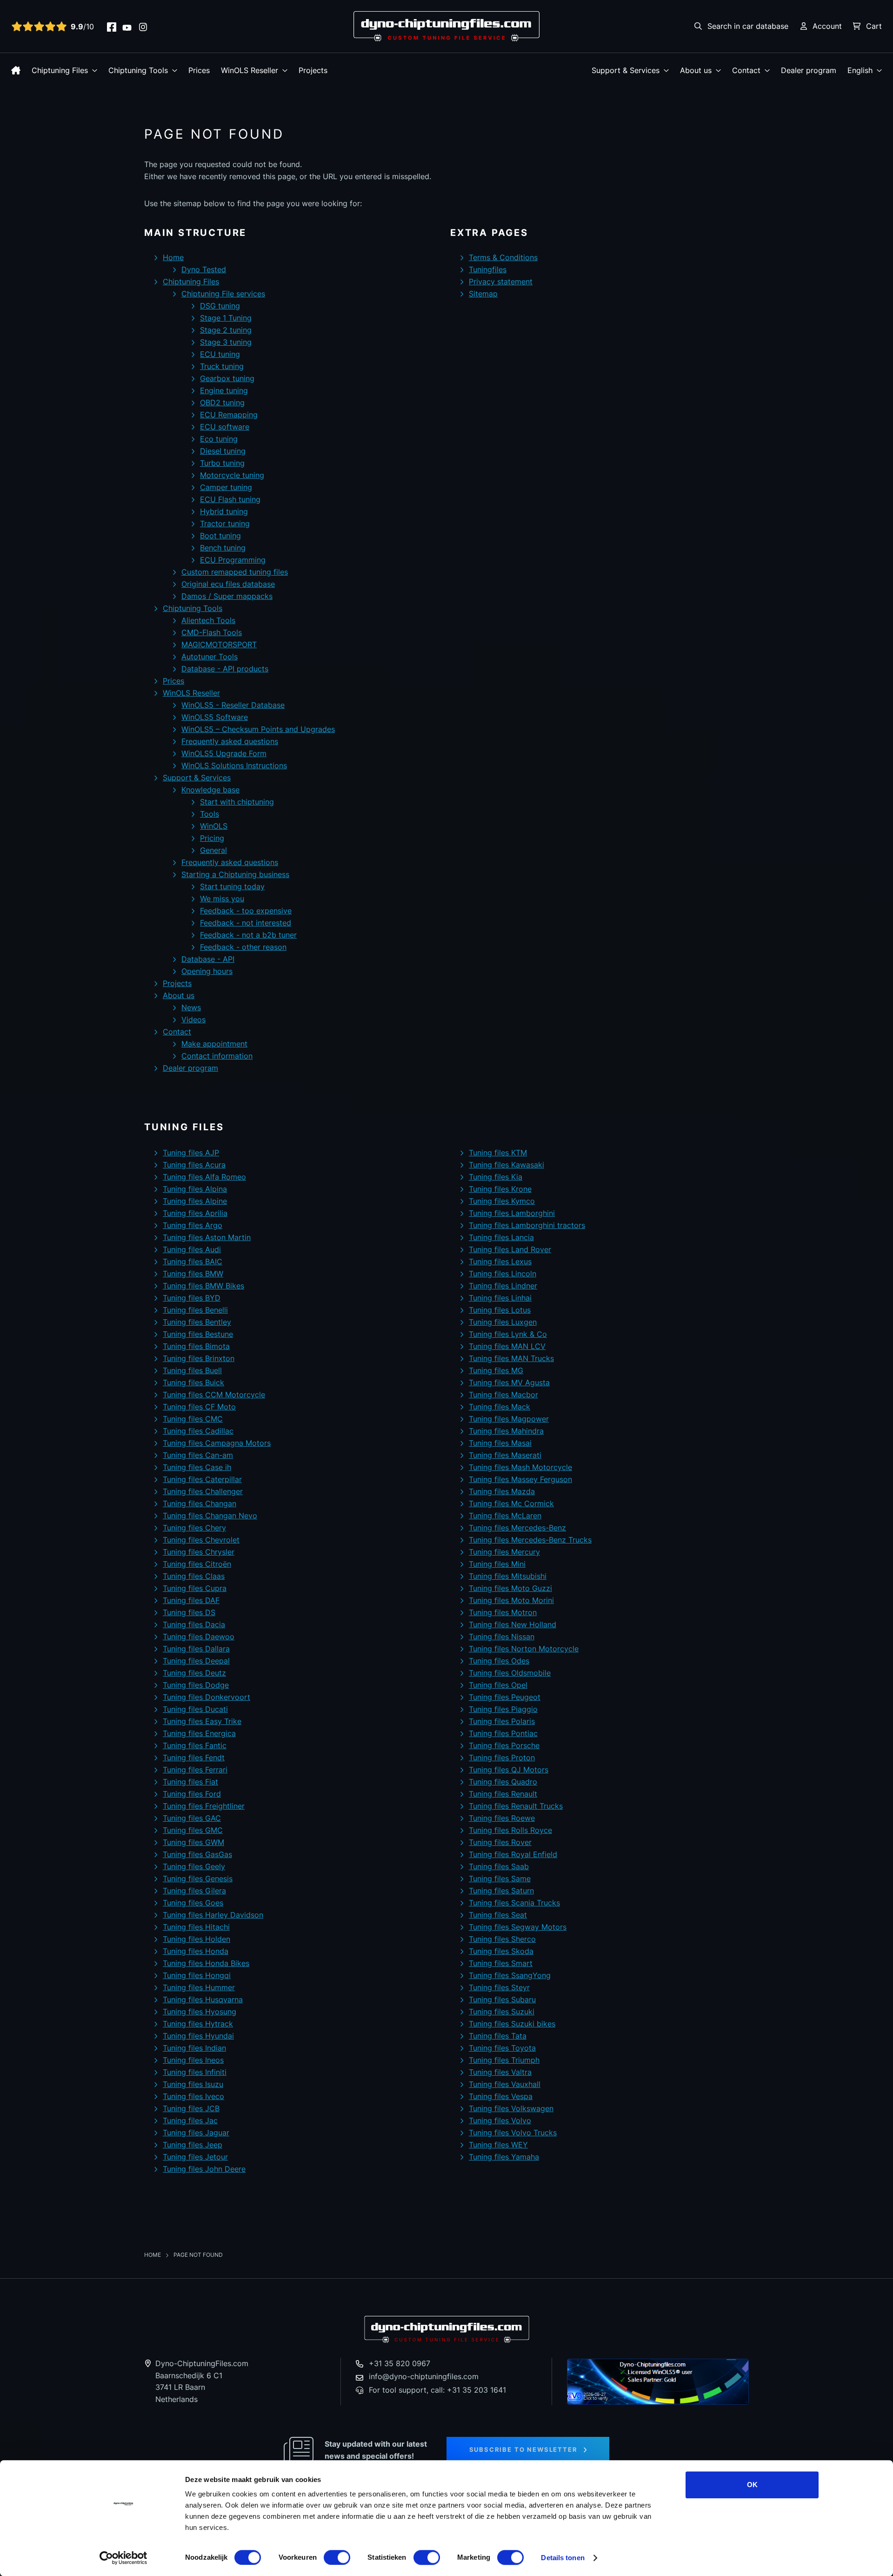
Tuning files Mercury (504, 1552)
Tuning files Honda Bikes (206, 1963)
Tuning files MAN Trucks (511, 1358)
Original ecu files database (228, 584)
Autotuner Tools (210, 657)
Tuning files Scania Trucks (514, 1903)
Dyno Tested (204, 269)
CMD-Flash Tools (212, 632)
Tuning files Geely (194, 1866)
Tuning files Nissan (502, 1637)
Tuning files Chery (194, 1528)
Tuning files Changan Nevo (210, 1516)
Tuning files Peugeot (505, 1697)
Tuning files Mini (497, 1564)
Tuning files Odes (499, 1661)
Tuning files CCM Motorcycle (214, 1395)
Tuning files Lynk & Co (508, 1334)
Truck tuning (222, 366)
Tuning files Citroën (197, 1564)
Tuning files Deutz (194, 1673)
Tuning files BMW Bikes (203, 1286)
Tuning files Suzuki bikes (512, 2024)
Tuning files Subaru (502, 1999)
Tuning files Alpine (195, 1201)
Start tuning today (232, 886)
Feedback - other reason (243, 947)
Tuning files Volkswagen (511, 2108)
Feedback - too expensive (246, 911)
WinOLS (214, 826)
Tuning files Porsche (504, 1745)
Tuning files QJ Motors (509, 1770)
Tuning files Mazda (502, 1491)
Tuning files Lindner (503, 1286)
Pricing (212, 838)
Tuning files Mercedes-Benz (517, 1528)
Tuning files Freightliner (204, 1806)
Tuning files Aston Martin (207, 1237)
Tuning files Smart (501, 1963)
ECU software (225, 427)
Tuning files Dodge (196, 1685)
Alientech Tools (208, 620)
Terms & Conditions (503, 257)
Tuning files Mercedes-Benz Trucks (530, 1540)
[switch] (337, 2557)
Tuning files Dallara (196, 1649)
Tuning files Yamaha (504, 2157)
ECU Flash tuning (230, 499)
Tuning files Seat (498, 1915)
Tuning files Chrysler (199, 1552)
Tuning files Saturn (501, 1891)
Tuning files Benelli (195, 1310)
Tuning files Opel (498, 1685)
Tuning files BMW (193, 1274)
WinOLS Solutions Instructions (234, 765)
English (860, 70)
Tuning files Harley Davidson (213, 1915)
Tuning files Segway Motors (518, 1927)
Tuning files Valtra (500, 2072)
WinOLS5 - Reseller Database (233, 705)
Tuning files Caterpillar (202, 1479)
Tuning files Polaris (502, 1721)
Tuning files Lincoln (503, 1274)
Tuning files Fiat (190, 1782)
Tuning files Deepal (196, 1661)
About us (696, 70)
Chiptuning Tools (138, 70)
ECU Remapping (229, 415)
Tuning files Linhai (500, 1298)
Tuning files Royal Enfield (513, 1854)
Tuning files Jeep (193, 2145)
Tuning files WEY (498, 2145)
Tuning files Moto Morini (511, 1600)
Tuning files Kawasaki (506, 1165)
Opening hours (207, 971)
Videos (193, 1020)
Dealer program (809, 70)
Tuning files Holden (197, 1939)
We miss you (222, 899)
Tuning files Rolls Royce (510, 1830)
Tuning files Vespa (501, 2096)
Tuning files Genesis (198, 1878)
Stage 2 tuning (226, 330)
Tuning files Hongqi (197, 1975)
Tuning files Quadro (503, 1782)
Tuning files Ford (192, 1794)
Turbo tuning (222, 463)
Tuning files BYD (192, 1298)
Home (173, 257)
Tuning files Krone (500, 1189)
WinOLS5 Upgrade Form (224, 753)
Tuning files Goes (193, 1903)
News (191, 1007)
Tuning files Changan (200, 1503)
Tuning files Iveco (193, 2096)
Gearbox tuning (227, 378)
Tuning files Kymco (502, 1201)
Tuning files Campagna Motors (217, 1443)
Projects (313, 70)
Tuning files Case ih (197, 1467)
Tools (210, 814)
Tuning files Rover (500, 1842)
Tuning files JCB (191, 2108)
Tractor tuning (225, 523)
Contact (746, 70)
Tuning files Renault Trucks (516, 1806)
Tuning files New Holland (513, 1624)
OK (752, 2485)
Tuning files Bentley (197, 1322)
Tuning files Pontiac (503, 1733)
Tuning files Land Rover (510, 1249)
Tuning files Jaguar (196, 2133)
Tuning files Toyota (502, 2048)
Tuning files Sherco (502, 1939)
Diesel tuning (223, 451)
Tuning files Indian (194, 2048)
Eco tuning (219, 439)
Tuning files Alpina (195, 1189)
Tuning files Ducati (195, 1709)
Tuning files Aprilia (195, 1213)
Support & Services (626, 70)
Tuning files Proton (502, 1758)
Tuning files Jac (190, 2120)
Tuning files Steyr (499, 1987)
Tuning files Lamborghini (512, 1213)
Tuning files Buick (193, 1382)
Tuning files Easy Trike (202, 1721)
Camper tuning (226, 487)
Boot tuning (220, 536)
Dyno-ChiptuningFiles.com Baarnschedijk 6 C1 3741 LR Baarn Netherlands (202, 2381)
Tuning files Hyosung (200, 2012)
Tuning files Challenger (203, 1491)
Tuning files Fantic (195, 1745)
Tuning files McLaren (505, 1516)
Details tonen (563, 2558)
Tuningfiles (488, 269)
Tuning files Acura (194, 1165)
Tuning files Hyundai (198, 2036)
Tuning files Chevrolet (201, 1540)
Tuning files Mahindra (506, 1431)
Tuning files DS (189, 1612)
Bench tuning (223, 548)
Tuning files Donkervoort (207, 1697)
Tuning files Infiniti (195, 2072)
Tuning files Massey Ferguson (520, 1479)
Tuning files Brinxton (199, 1358)
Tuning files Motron (503, 1612)
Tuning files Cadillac (198, 1431)
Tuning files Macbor (503, 1395)
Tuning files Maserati (505, 1455)
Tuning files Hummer (199, 1987)
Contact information (217, 1056)
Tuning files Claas (194, 1576)
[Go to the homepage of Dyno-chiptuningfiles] (446, 26)
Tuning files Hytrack (198, 2024)
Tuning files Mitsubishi (508, 1576)
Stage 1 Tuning (226, 318)
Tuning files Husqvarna (203, 1999)
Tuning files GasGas (197, 1854)
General (213, 850)
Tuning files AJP (191, 1153)
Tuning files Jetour (195, 2157)
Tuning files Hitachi (196, 1927)
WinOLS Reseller (250, 70)
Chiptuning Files (60, 70)
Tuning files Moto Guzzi (510, 1588)
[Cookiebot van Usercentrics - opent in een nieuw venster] (123, 2558)
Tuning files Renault (503, 1794)
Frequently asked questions (230, 741)
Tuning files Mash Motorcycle (520, 1467)
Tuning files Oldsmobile (510, 1673)
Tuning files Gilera (194, 1891)
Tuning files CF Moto (199, 1407)
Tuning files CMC (193, 1419)
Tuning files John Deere (204, 2169)
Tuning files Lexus (500, 1261)
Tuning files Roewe (502, 1818)
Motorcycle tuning (232, 475)
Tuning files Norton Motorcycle (524, 1649)
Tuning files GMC (193, 1830)
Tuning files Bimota (196, 1346)
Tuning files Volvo (500, 2120)
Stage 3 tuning (226, 342)
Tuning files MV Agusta (509, 1382)
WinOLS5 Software (215, 717)
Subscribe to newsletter (523, 2449)
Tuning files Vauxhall (505, 2084)
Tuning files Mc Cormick (511, 1503)
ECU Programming (233, 560)
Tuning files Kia (496, 1177)
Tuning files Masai (500, 1443)
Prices (199, 70)
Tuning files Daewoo (199, 1637)
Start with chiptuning (237, 802)
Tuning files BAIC (193, 1261)
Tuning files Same (500, 1878)
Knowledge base (210, 790)
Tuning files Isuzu (193, 2084)
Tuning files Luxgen (503, 1322)
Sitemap (483, 294)
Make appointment (214, 1044)
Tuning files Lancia (501, 1237)
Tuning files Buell (192, 1370)
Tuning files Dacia (194, 1624)
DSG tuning (220, 306)
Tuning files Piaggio (503, 1709)
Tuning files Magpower (509, 1419)
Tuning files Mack (500, 1407)
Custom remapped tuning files (235, 572)
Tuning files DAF (191, 1600)
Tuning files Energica (199, 1733)
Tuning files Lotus (500, 1310)
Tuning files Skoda (501, 1951)
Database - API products (225, 669)
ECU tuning (220, 354)
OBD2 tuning (222, 402)
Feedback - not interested (246, 923)
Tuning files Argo (193, 1225)
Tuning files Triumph (504, 2060)
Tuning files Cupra (195, 1588)
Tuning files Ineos (193, 2060)
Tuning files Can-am (198, 1455)
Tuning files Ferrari (195, 1770)
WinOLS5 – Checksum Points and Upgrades (258, 729)
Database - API (208, 959)
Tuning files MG (496, 1370)
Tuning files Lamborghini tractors (527, 1225)
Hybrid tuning (224, 511)
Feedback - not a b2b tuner (248, 935)
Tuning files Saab (499, 1866)
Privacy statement (501, 282)
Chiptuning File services (223, 294)
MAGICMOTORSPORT (219, 644)
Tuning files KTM (498, 1153)
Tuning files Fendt (194, 1758)
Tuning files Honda (196, 1951)
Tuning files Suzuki (502, 2012)
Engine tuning (224, 390)
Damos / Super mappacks (227, 596)
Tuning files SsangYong (510, 1975)
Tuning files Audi (192, 1249)
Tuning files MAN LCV (507, 1346)
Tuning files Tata (498, 2036)
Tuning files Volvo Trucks (513, 2133)
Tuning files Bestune (198, 1334)
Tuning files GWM (193, 1842)
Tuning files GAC (192, 1818)
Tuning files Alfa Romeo (204, 1177)
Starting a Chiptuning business (235, 874)
